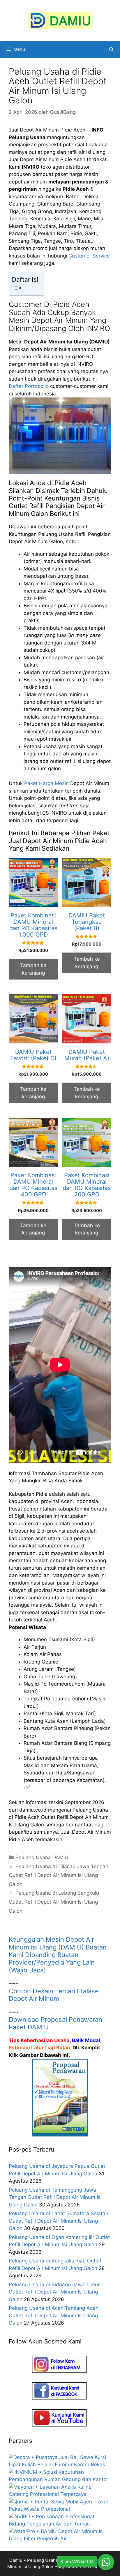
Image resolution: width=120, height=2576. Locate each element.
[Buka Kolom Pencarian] (111, 49)
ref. (27, 1787)
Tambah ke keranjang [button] (33, 969)
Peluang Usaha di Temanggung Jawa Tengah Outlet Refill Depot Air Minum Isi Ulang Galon (55, 2197)
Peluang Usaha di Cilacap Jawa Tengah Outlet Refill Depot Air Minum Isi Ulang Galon (59, 1875)
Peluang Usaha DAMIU (42, 1857)
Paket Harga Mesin (46, 783)
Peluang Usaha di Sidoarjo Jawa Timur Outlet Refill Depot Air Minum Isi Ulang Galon (54, 2292)
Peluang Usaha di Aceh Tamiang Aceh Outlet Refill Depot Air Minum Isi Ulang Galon (54, 2315)
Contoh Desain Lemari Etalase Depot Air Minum (54, 1995)
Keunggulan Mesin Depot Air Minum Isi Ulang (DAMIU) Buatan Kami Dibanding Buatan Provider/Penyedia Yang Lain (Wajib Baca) (58, 1955)
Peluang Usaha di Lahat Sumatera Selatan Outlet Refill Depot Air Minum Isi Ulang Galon (59, 2221)
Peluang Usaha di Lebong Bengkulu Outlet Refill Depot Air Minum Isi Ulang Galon (54, 1902)
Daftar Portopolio (29, 386)
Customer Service (89, 256)
